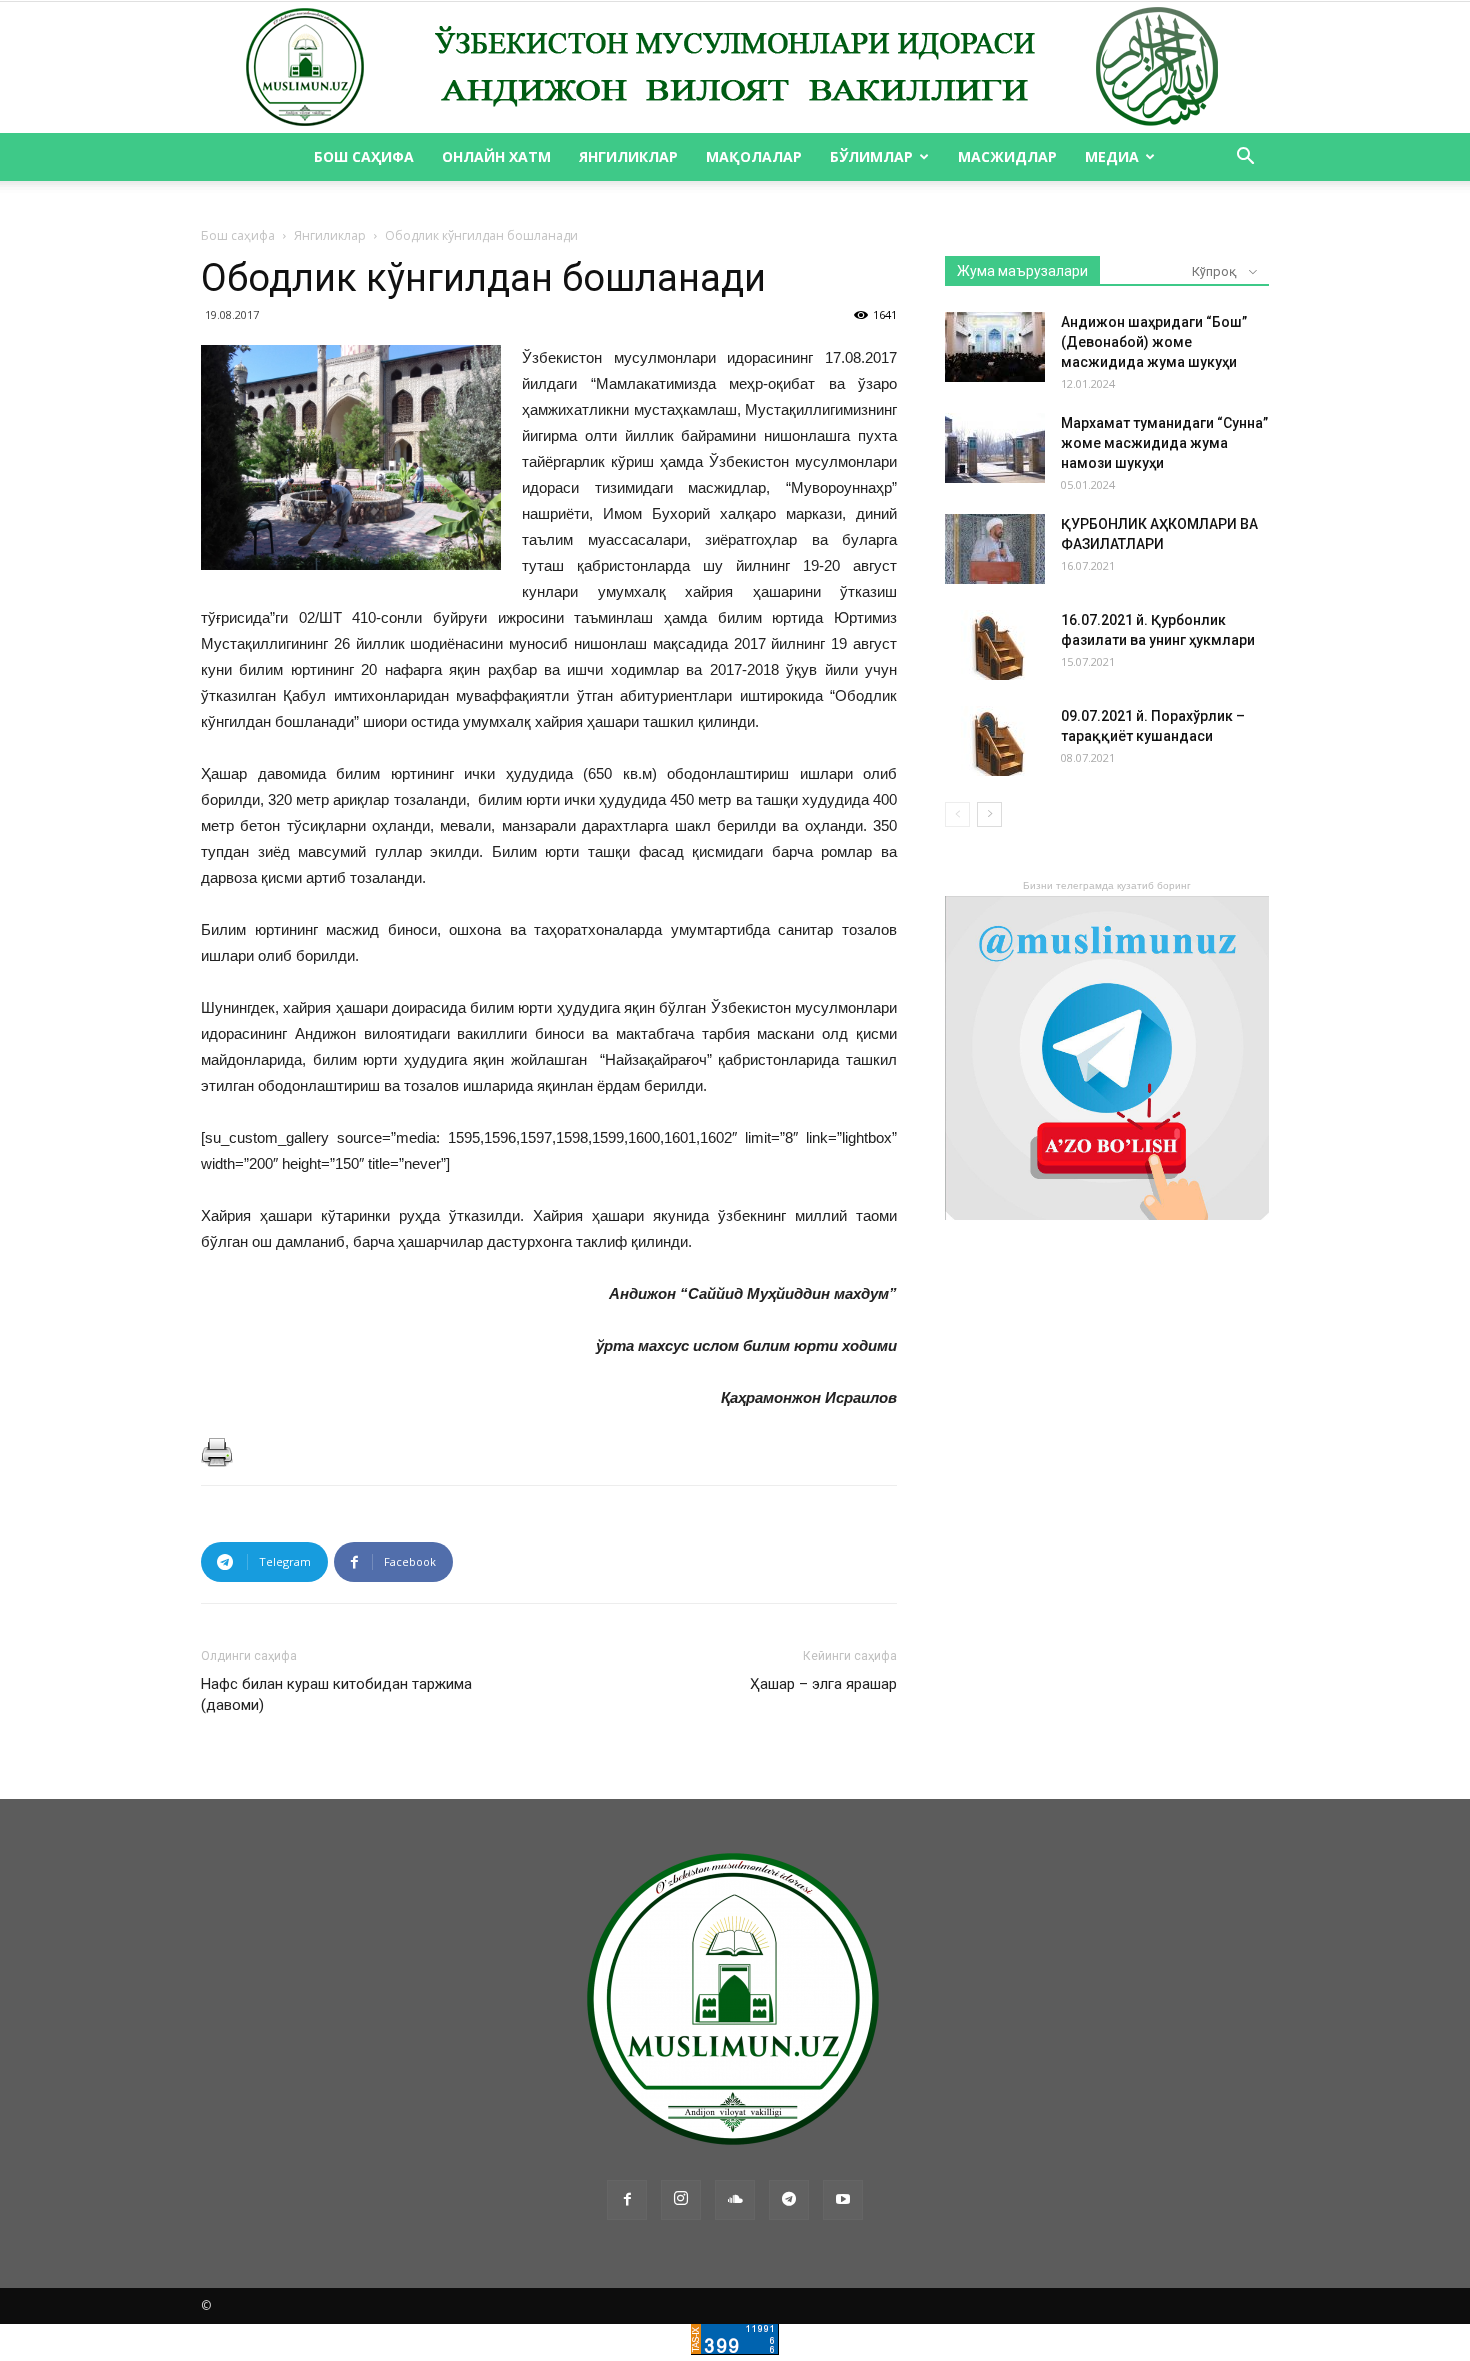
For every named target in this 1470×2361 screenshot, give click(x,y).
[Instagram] (681, 2200)
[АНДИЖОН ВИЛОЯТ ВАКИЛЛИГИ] (735, 68)
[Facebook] (627, 2200)
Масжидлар (1007, 156)
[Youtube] (843, 2200)
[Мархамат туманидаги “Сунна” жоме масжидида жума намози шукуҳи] (995, 448)
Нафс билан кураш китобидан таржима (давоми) (336, 1694)
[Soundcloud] (735, 2200)
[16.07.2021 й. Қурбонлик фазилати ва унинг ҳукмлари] (995, 645)
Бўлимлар (871, 156)
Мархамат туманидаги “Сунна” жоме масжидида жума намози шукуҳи (1164, 443)
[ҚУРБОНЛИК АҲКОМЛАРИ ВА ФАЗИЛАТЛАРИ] (995, 549)
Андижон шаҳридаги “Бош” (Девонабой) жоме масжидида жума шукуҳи (1154, 342)
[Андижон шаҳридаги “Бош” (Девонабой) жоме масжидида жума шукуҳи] (995, 347)
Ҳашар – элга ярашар (823, 1684)
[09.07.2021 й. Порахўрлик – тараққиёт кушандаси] (995, 741)
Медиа (1112, 156)
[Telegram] (789, 2200)
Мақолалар (754, 156)
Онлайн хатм (496, 156)
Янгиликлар (628, 156)
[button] (1245, 158)
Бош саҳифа (364, 156)
